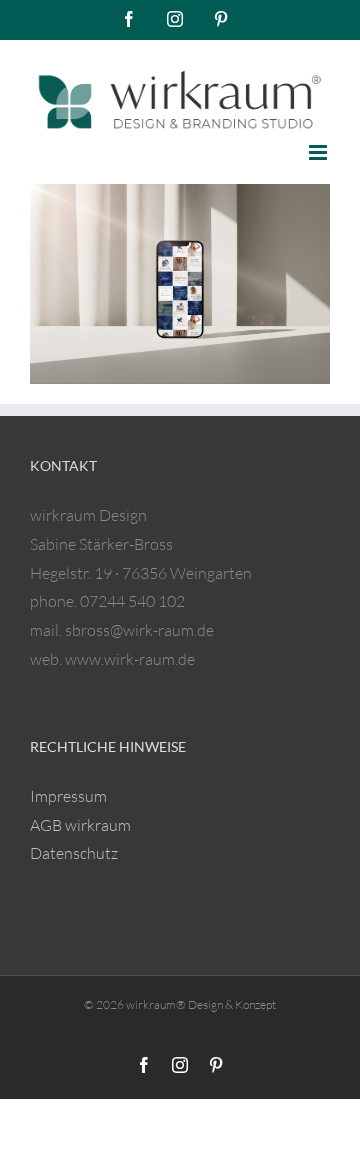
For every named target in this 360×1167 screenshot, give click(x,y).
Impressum (68, 796)
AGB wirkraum (80, 825)
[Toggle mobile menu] (319, 152)
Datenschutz (74, 853)
